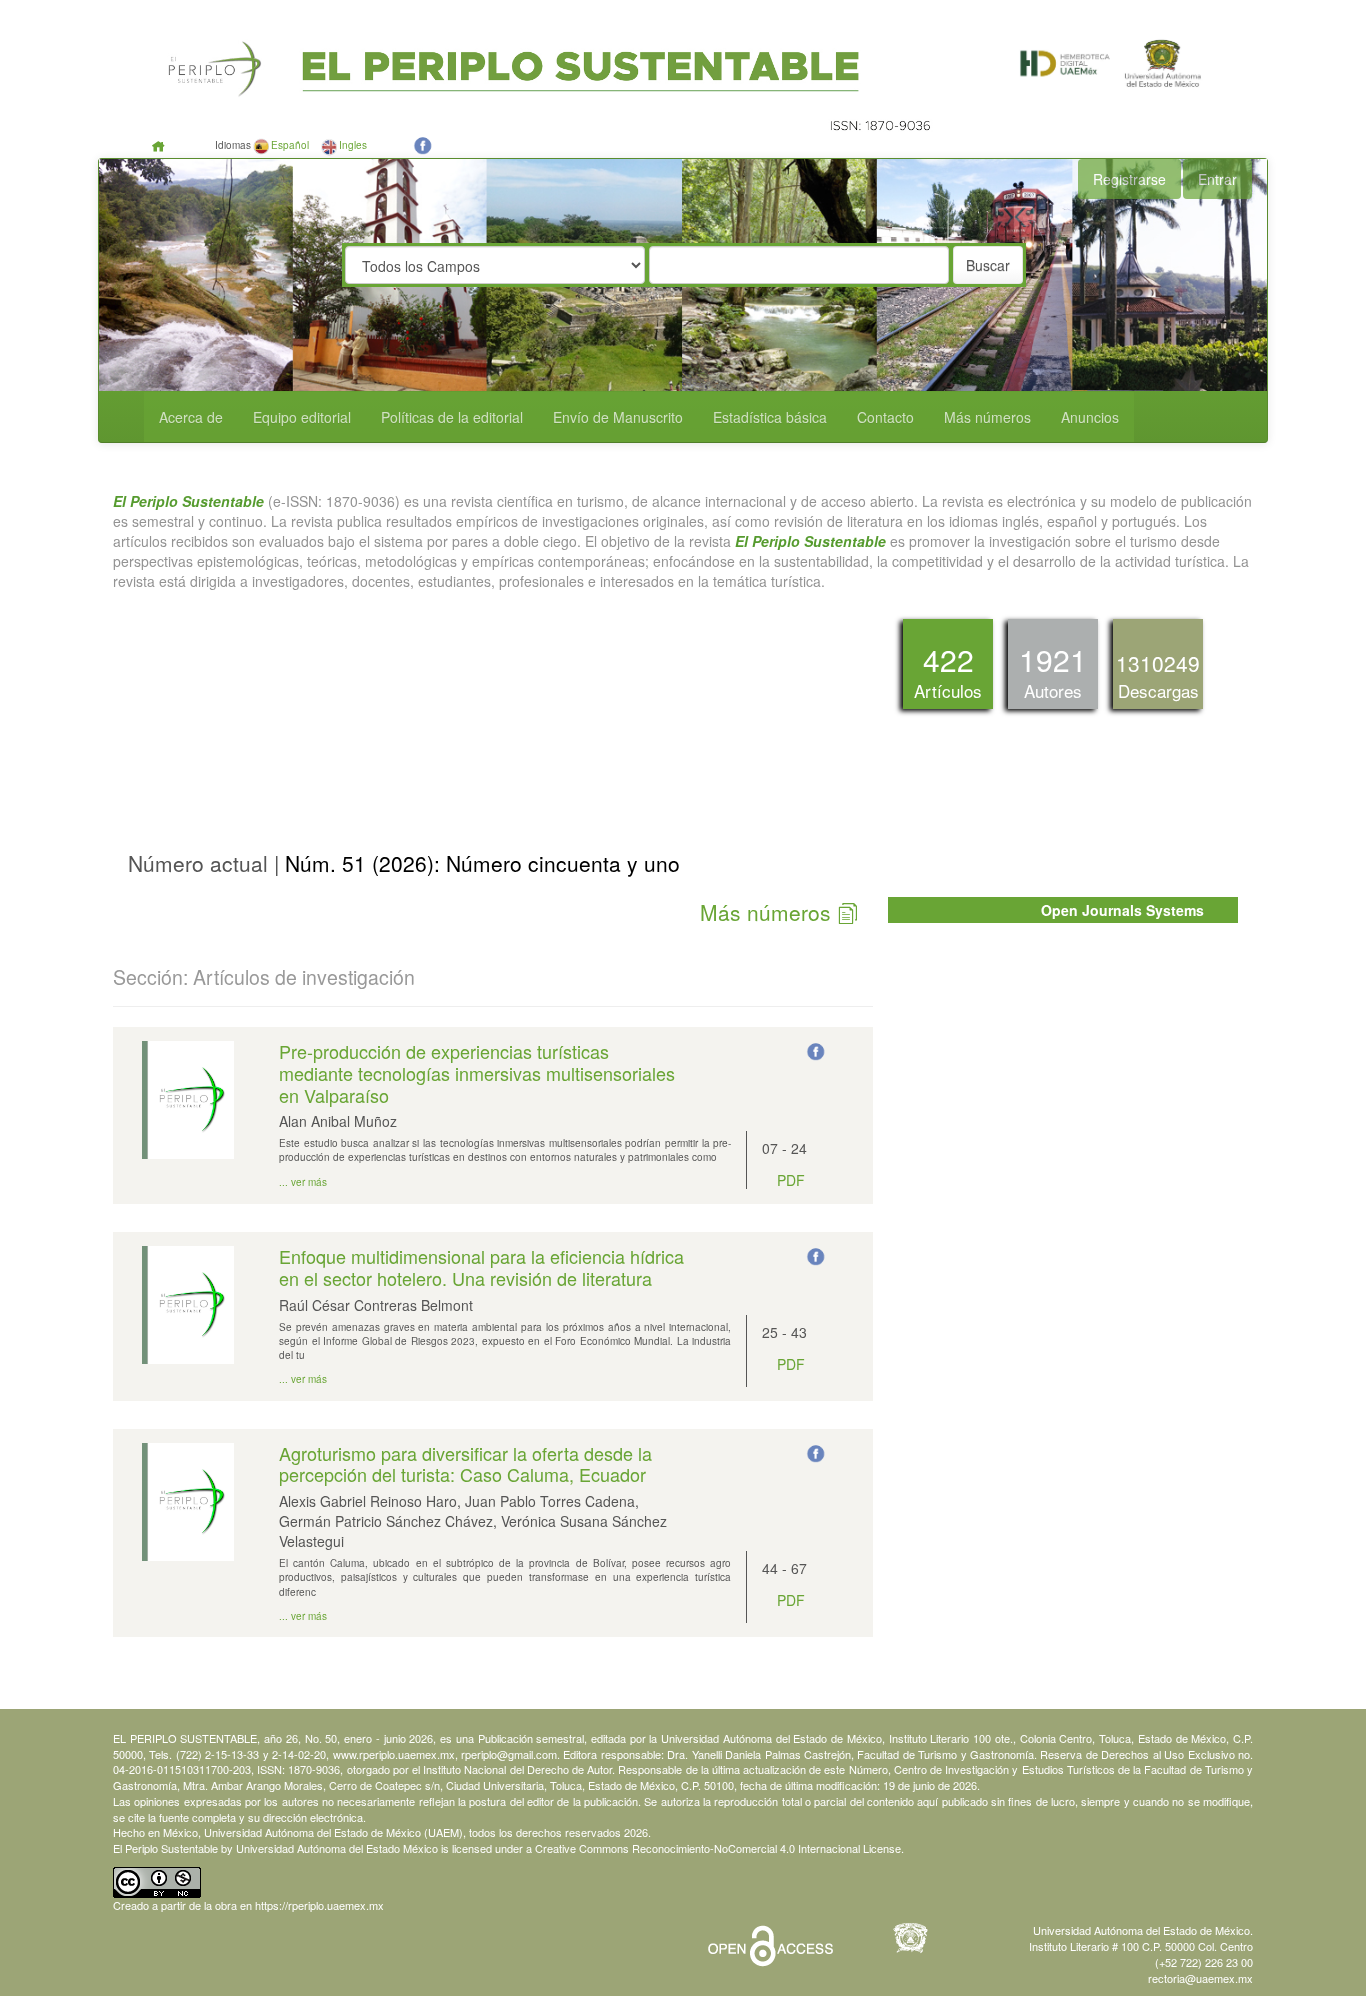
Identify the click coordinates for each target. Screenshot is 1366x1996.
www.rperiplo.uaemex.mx (394, 1754)
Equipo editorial (302, 417)
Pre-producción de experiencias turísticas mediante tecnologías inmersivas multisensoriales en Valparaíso (477, 1072)
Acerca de (191, 417)
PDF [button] (791, 1180)
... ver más (303, 1182)
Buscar (988, 265)
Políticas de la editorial (452, 417)
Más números (987, 417)
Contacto (885, 417)
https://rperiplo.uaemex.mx (319, 1905)
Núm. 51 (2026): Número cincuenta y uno (479, 863)
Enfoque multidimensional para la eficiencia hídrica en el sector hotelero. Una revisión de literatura (481, 1267)
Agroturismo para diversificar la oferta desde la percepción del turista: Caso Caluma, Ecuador (465, 1464)
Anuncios (1090, 417)
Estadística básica (770, 417)
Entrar (1217, 179)
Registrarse (1129, 179)
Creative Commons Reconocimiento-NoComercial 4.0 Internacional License (718, 1848)
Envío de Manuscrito (618, 417)
